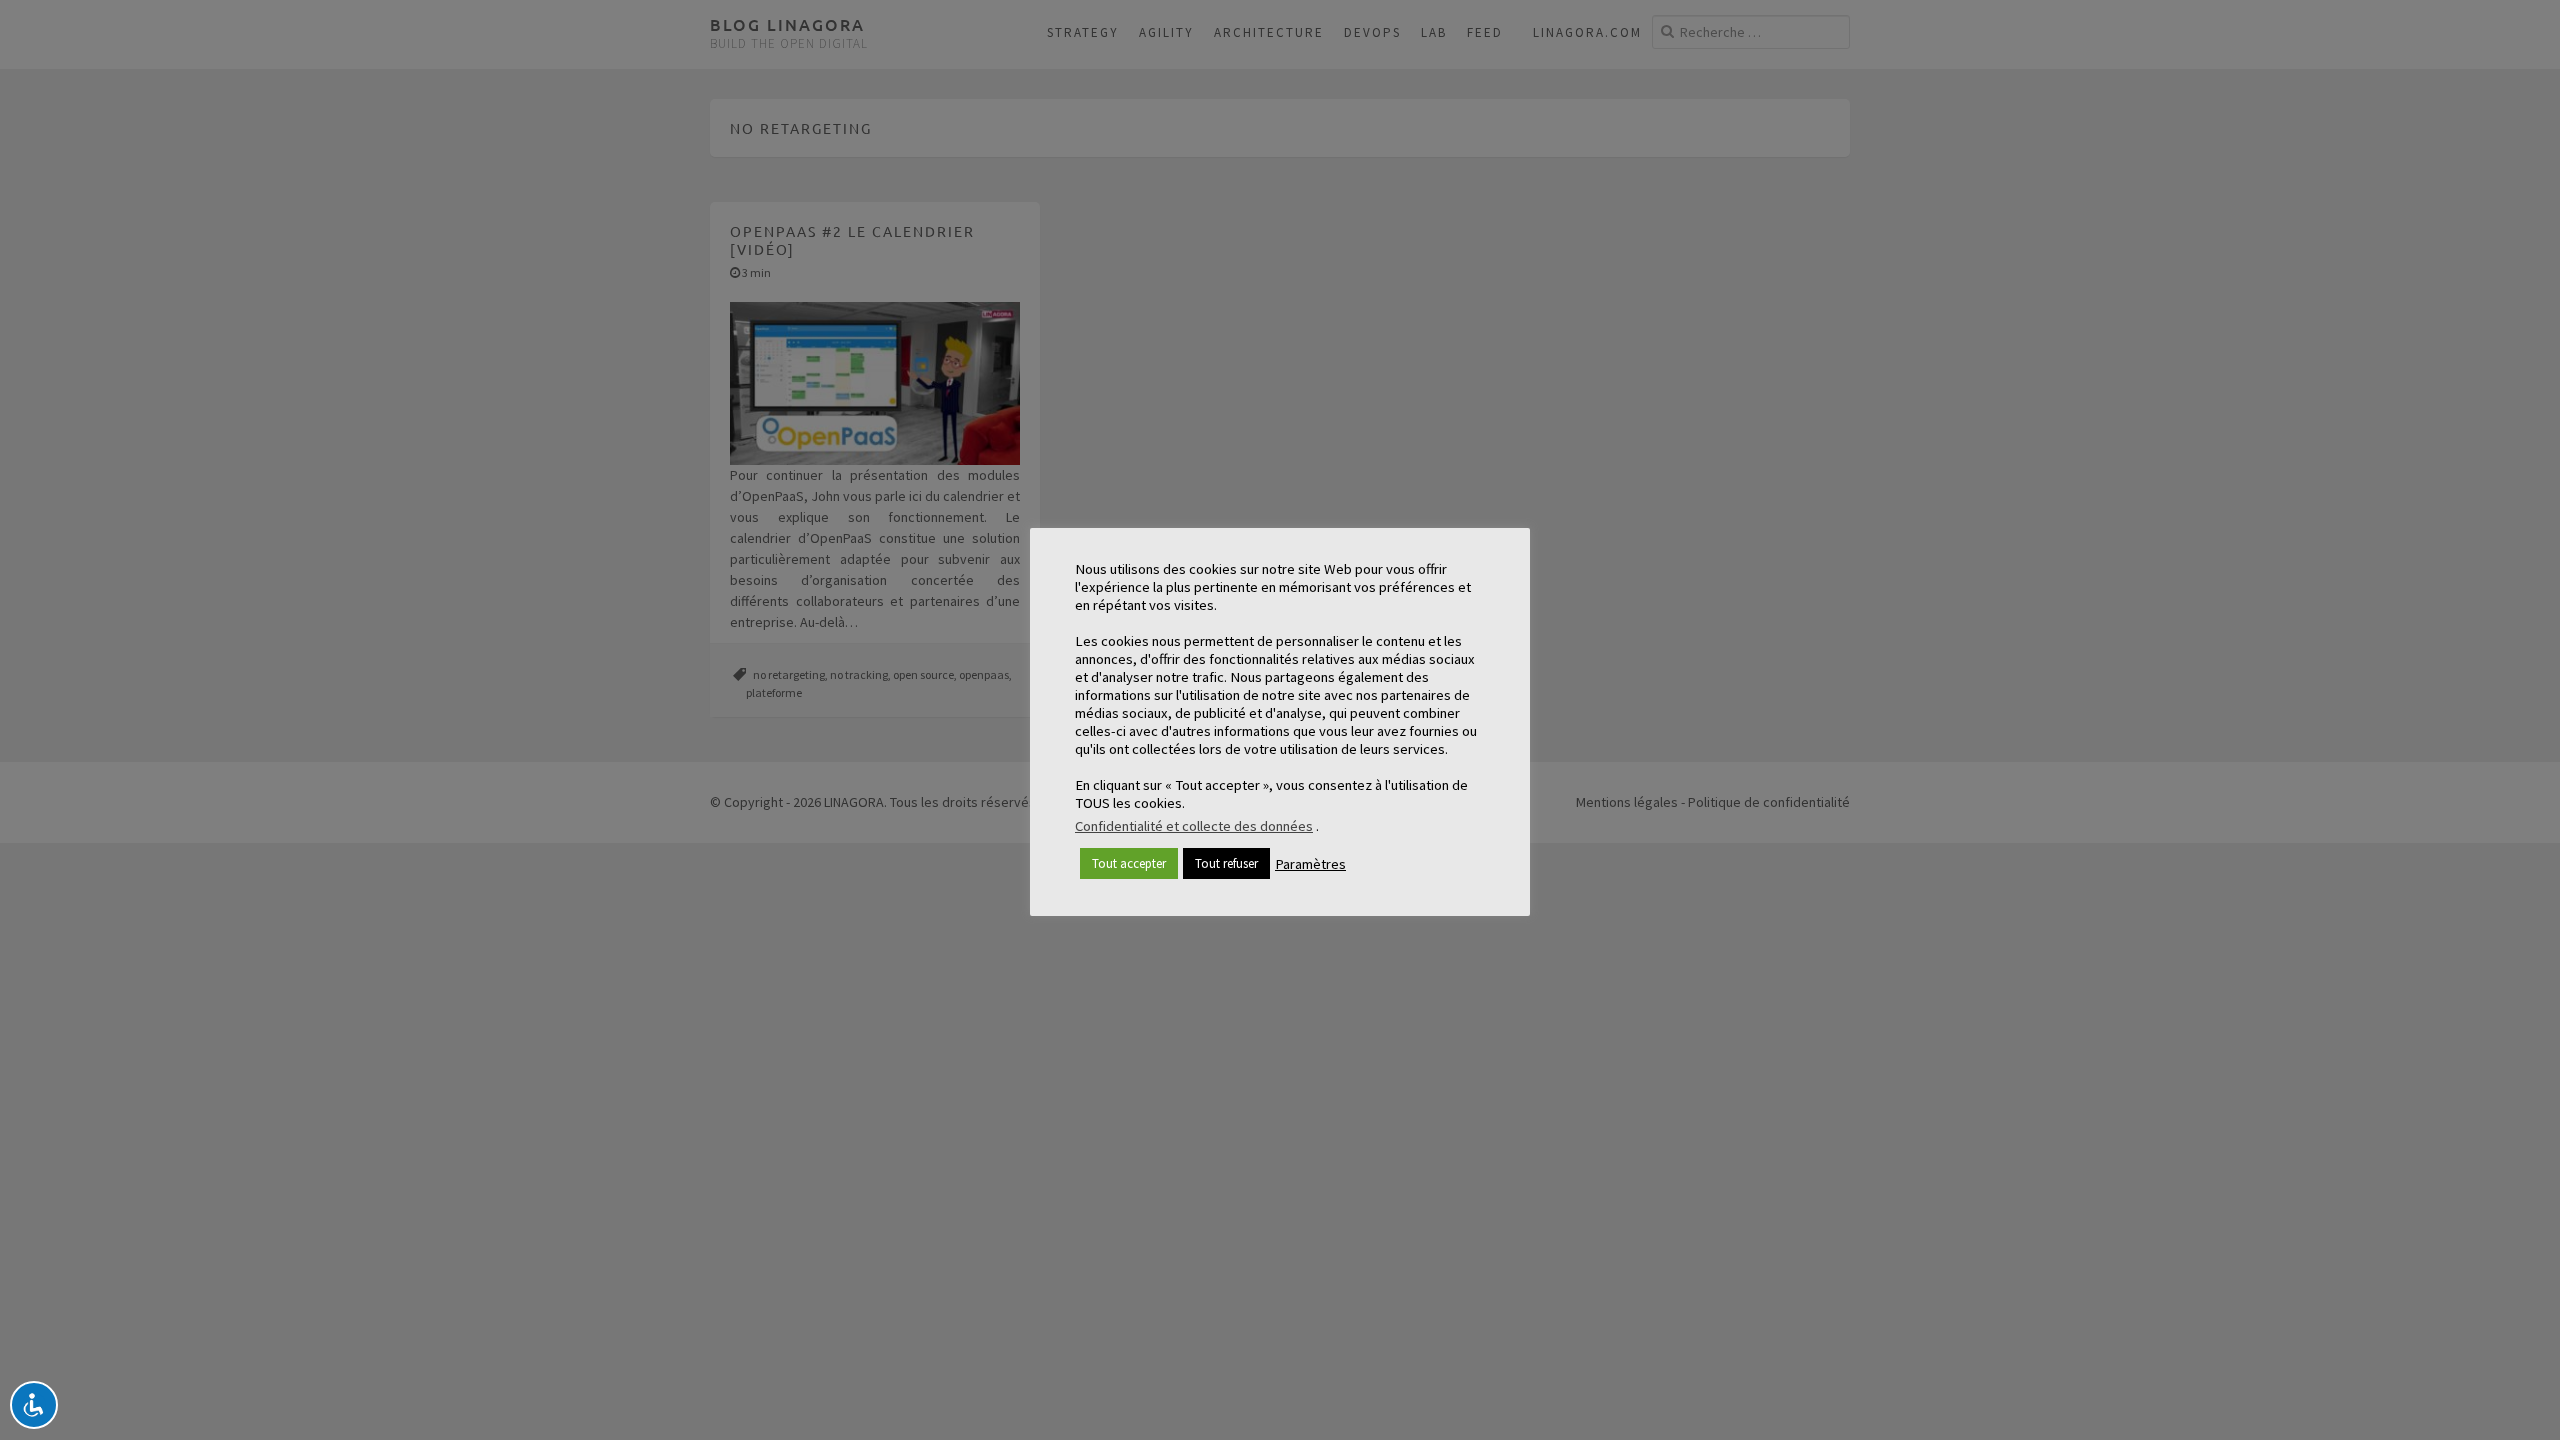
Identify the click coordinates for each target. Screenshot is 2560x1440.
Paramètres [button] (1310, 864)
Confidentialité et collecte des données (1194, 826)
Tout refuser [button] (1226, 863)
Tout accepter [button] (1129, 863)
